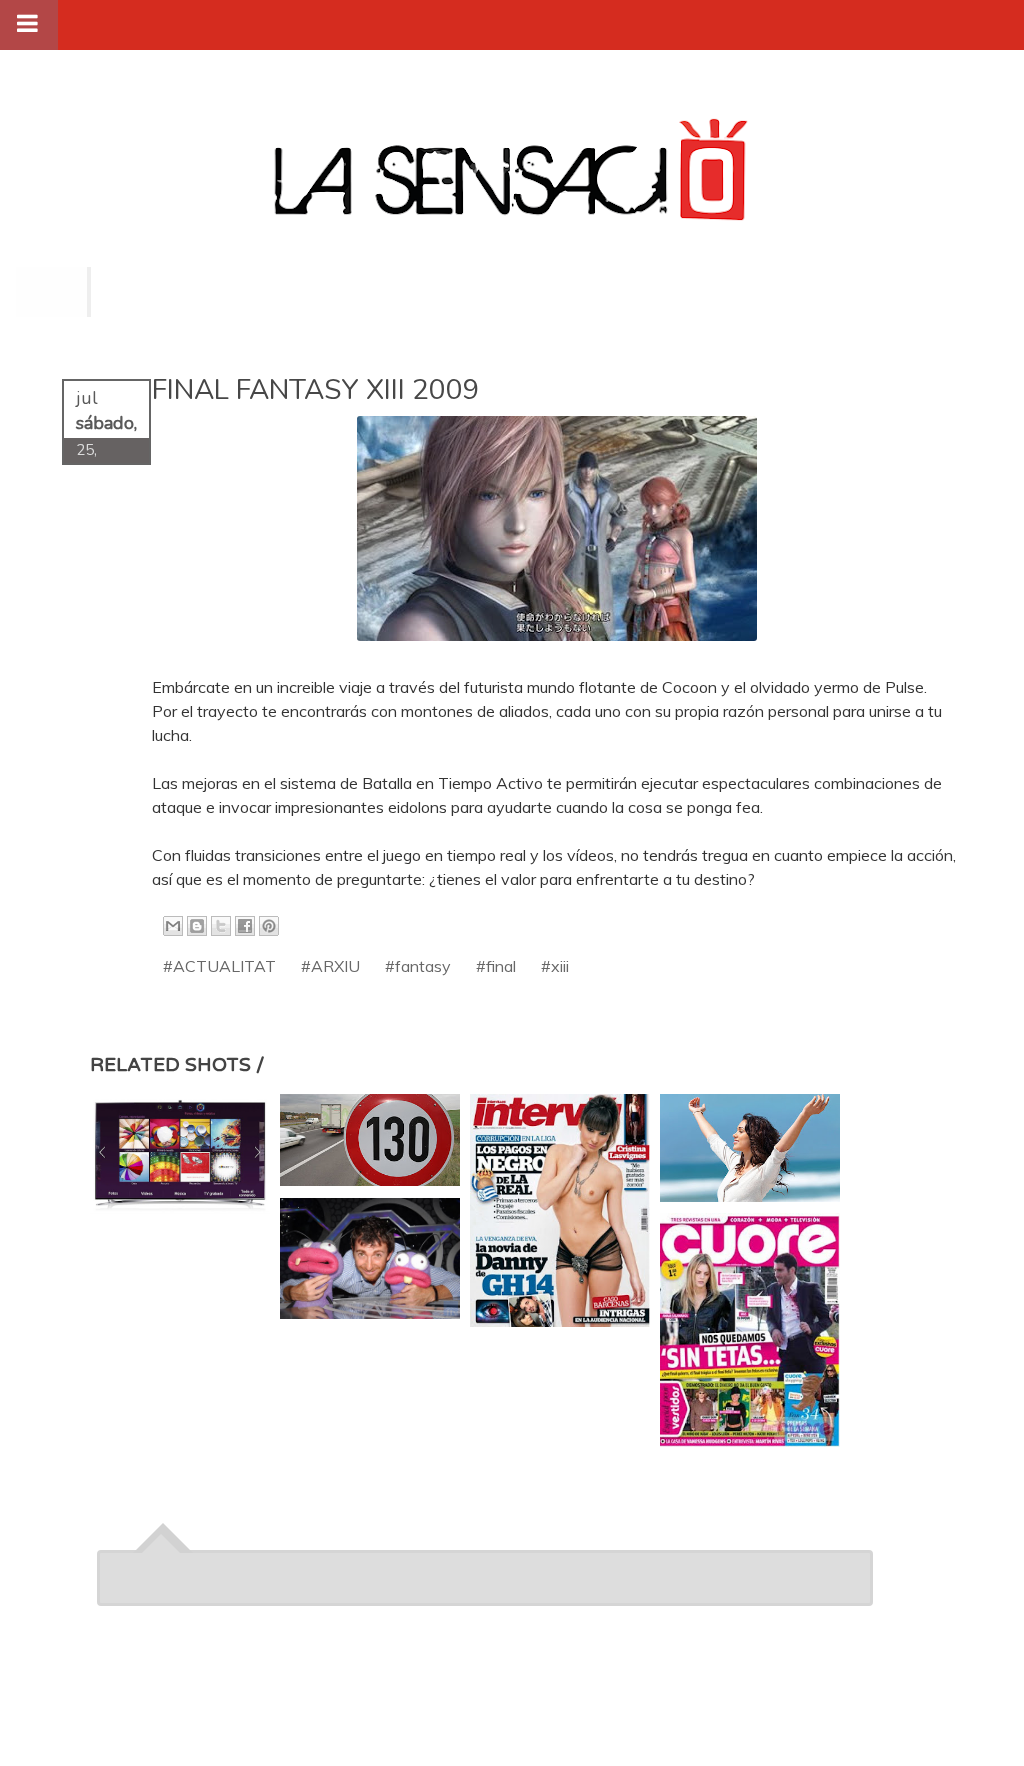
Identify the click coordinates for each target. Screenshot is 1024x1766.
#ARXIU (330, 966)
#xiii (555, 966)
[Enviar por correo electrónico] (173, 926)
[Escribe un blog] (197, 926)
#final (496, 966)
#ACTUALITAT (219, 966)
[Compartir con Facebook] (245, 926)
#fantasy (418, 966)
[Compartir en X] (221, 926)
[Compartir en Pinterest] (269, 926)
